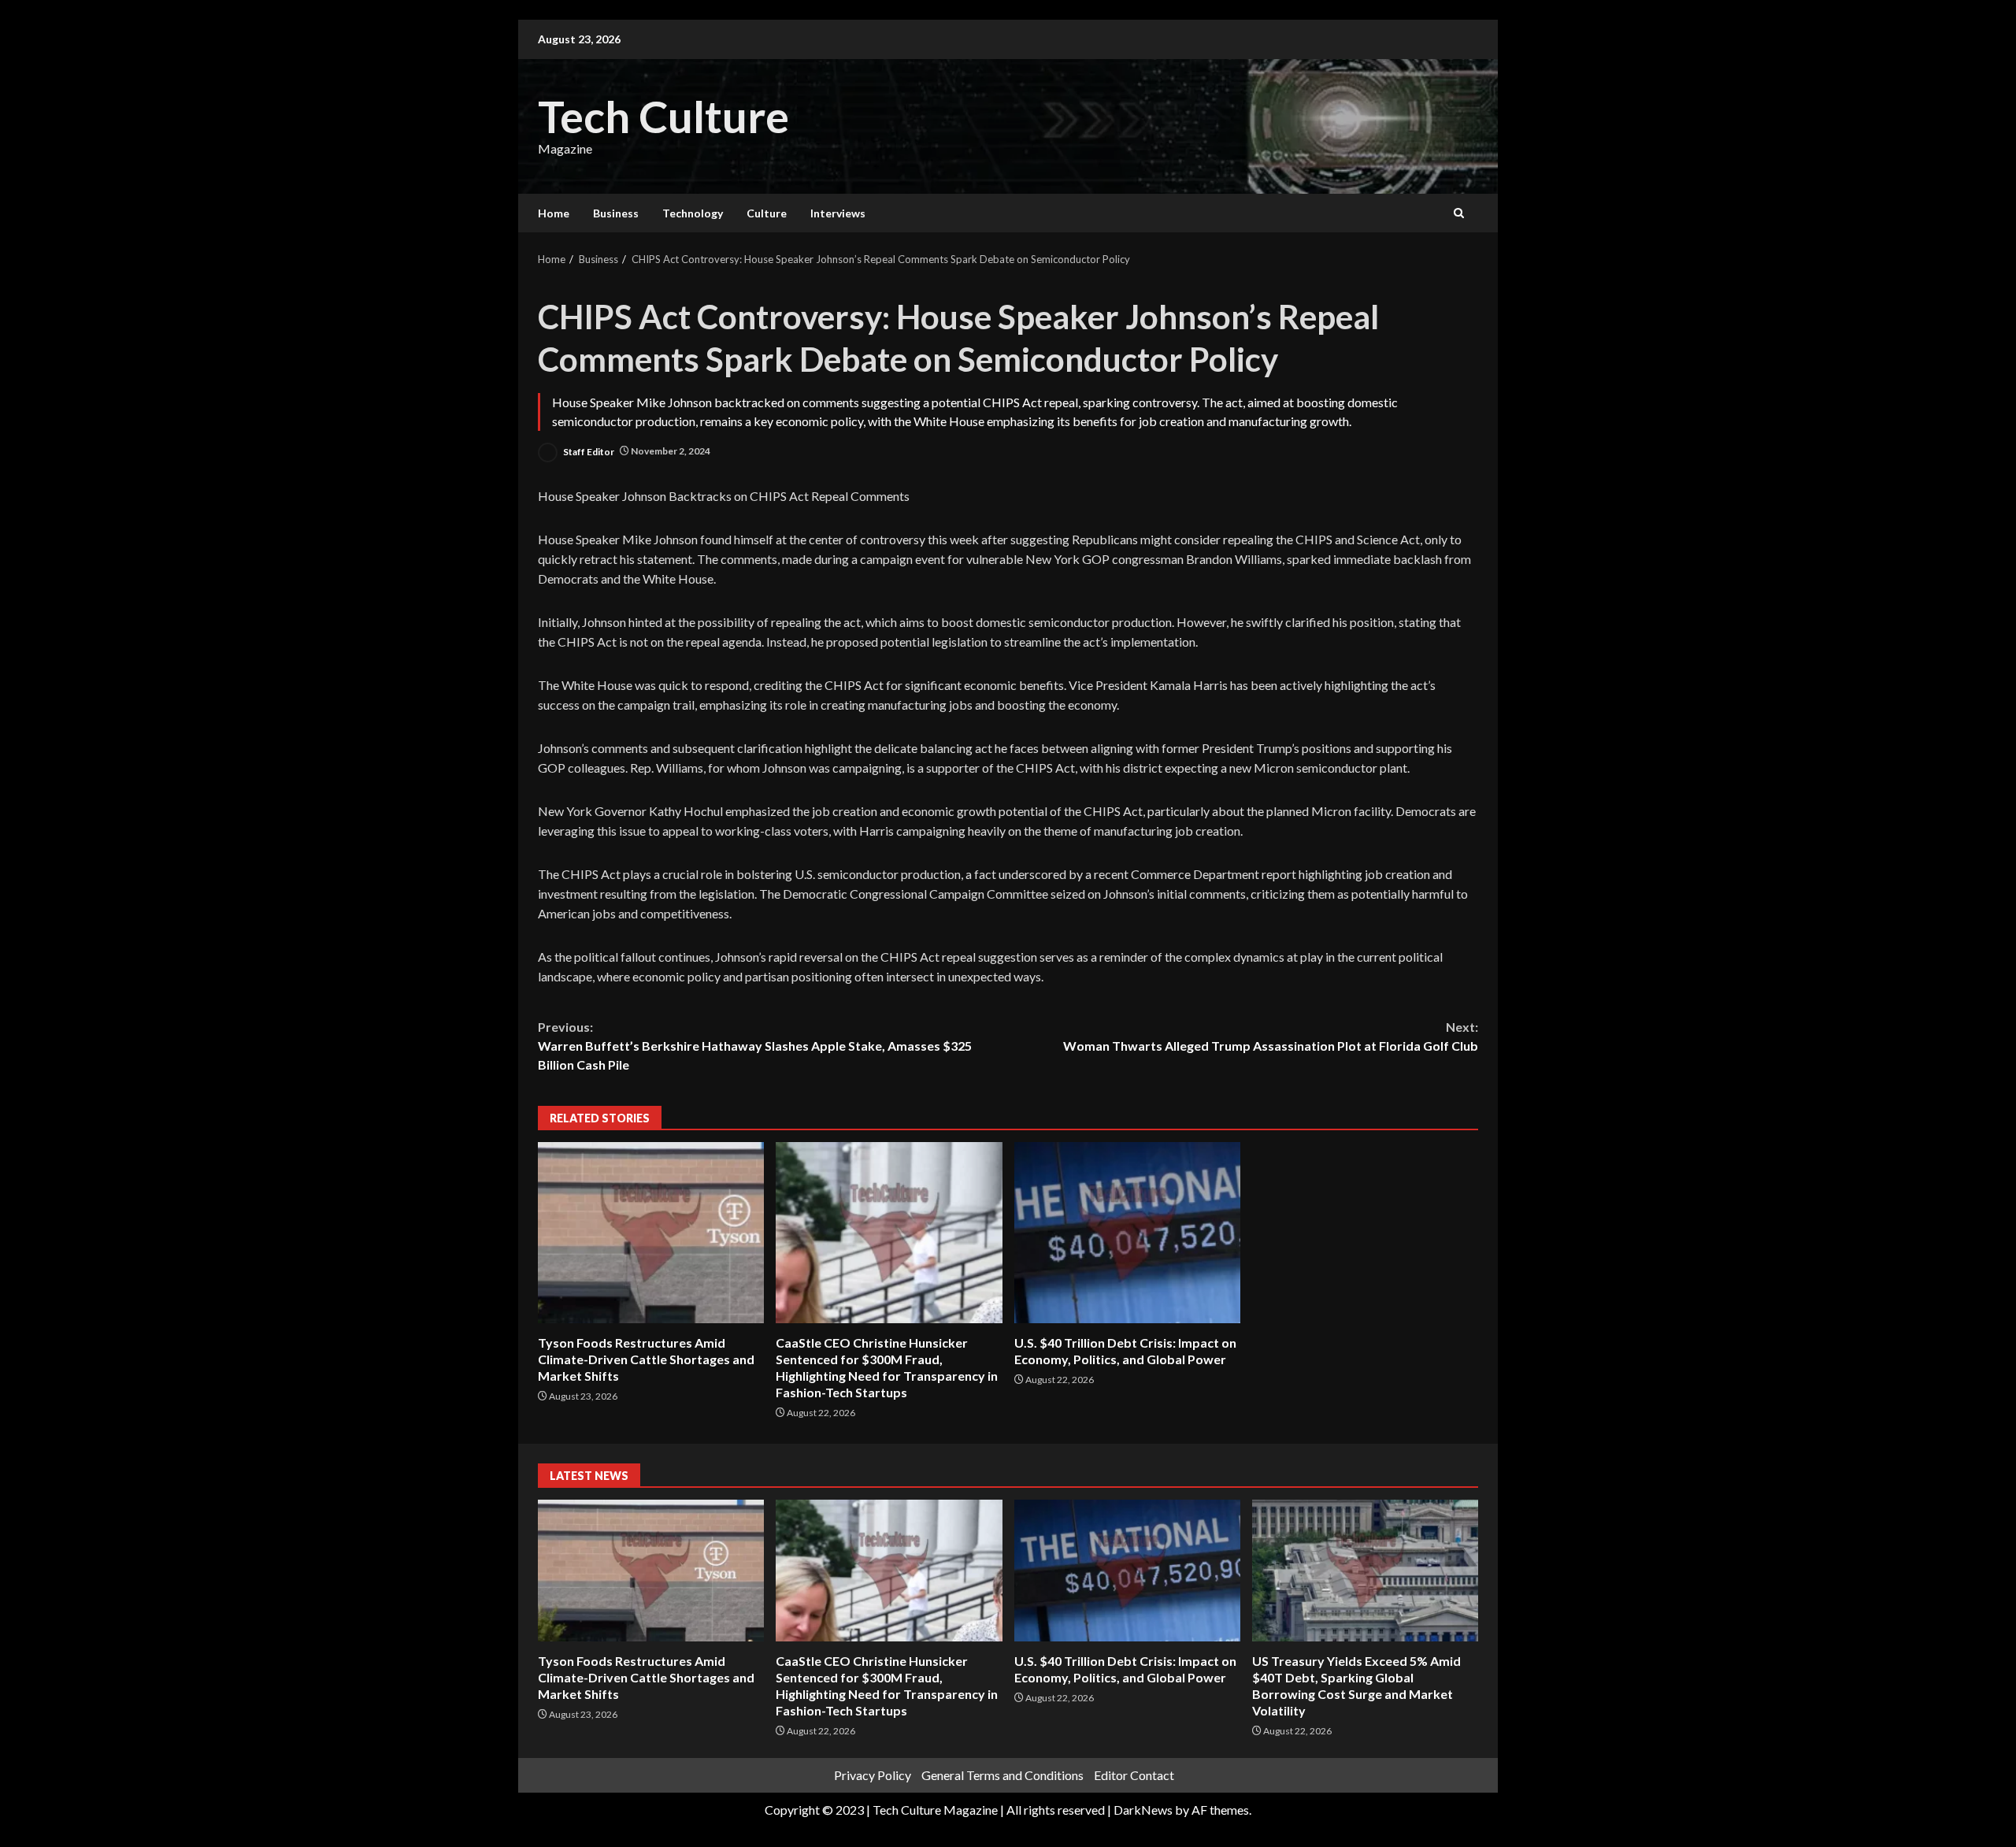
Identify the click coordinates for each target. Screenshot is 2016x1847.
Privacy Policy (873, 1775)
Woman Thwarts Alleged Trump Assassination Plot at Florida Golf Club (1271, 1036)
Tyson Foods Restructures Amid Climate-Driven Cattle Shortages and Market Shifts (651, 1233)
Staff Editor (588, 451)
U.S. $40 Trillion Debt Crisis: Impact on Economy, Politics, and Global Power (1127, 1233)
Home (554, 213)
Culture (767, 213)
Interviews (838, 213)
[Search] (1459, 213)
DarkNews (1143, 1810)
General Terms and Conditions (1002, 1775)
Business (616, 213)
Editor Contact (1134, 1775)
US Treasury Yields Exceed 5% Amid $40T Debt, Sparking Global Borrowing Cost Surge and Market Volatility (1365, 1571)
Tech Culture (663, 116)
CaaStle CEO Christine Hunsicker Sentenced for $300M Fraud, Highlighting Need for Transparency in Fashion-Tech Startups (889, 1233)
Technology (693, 213)
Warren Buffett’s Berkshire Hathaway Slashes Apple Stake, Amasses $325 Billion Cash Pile (755, 1046)
